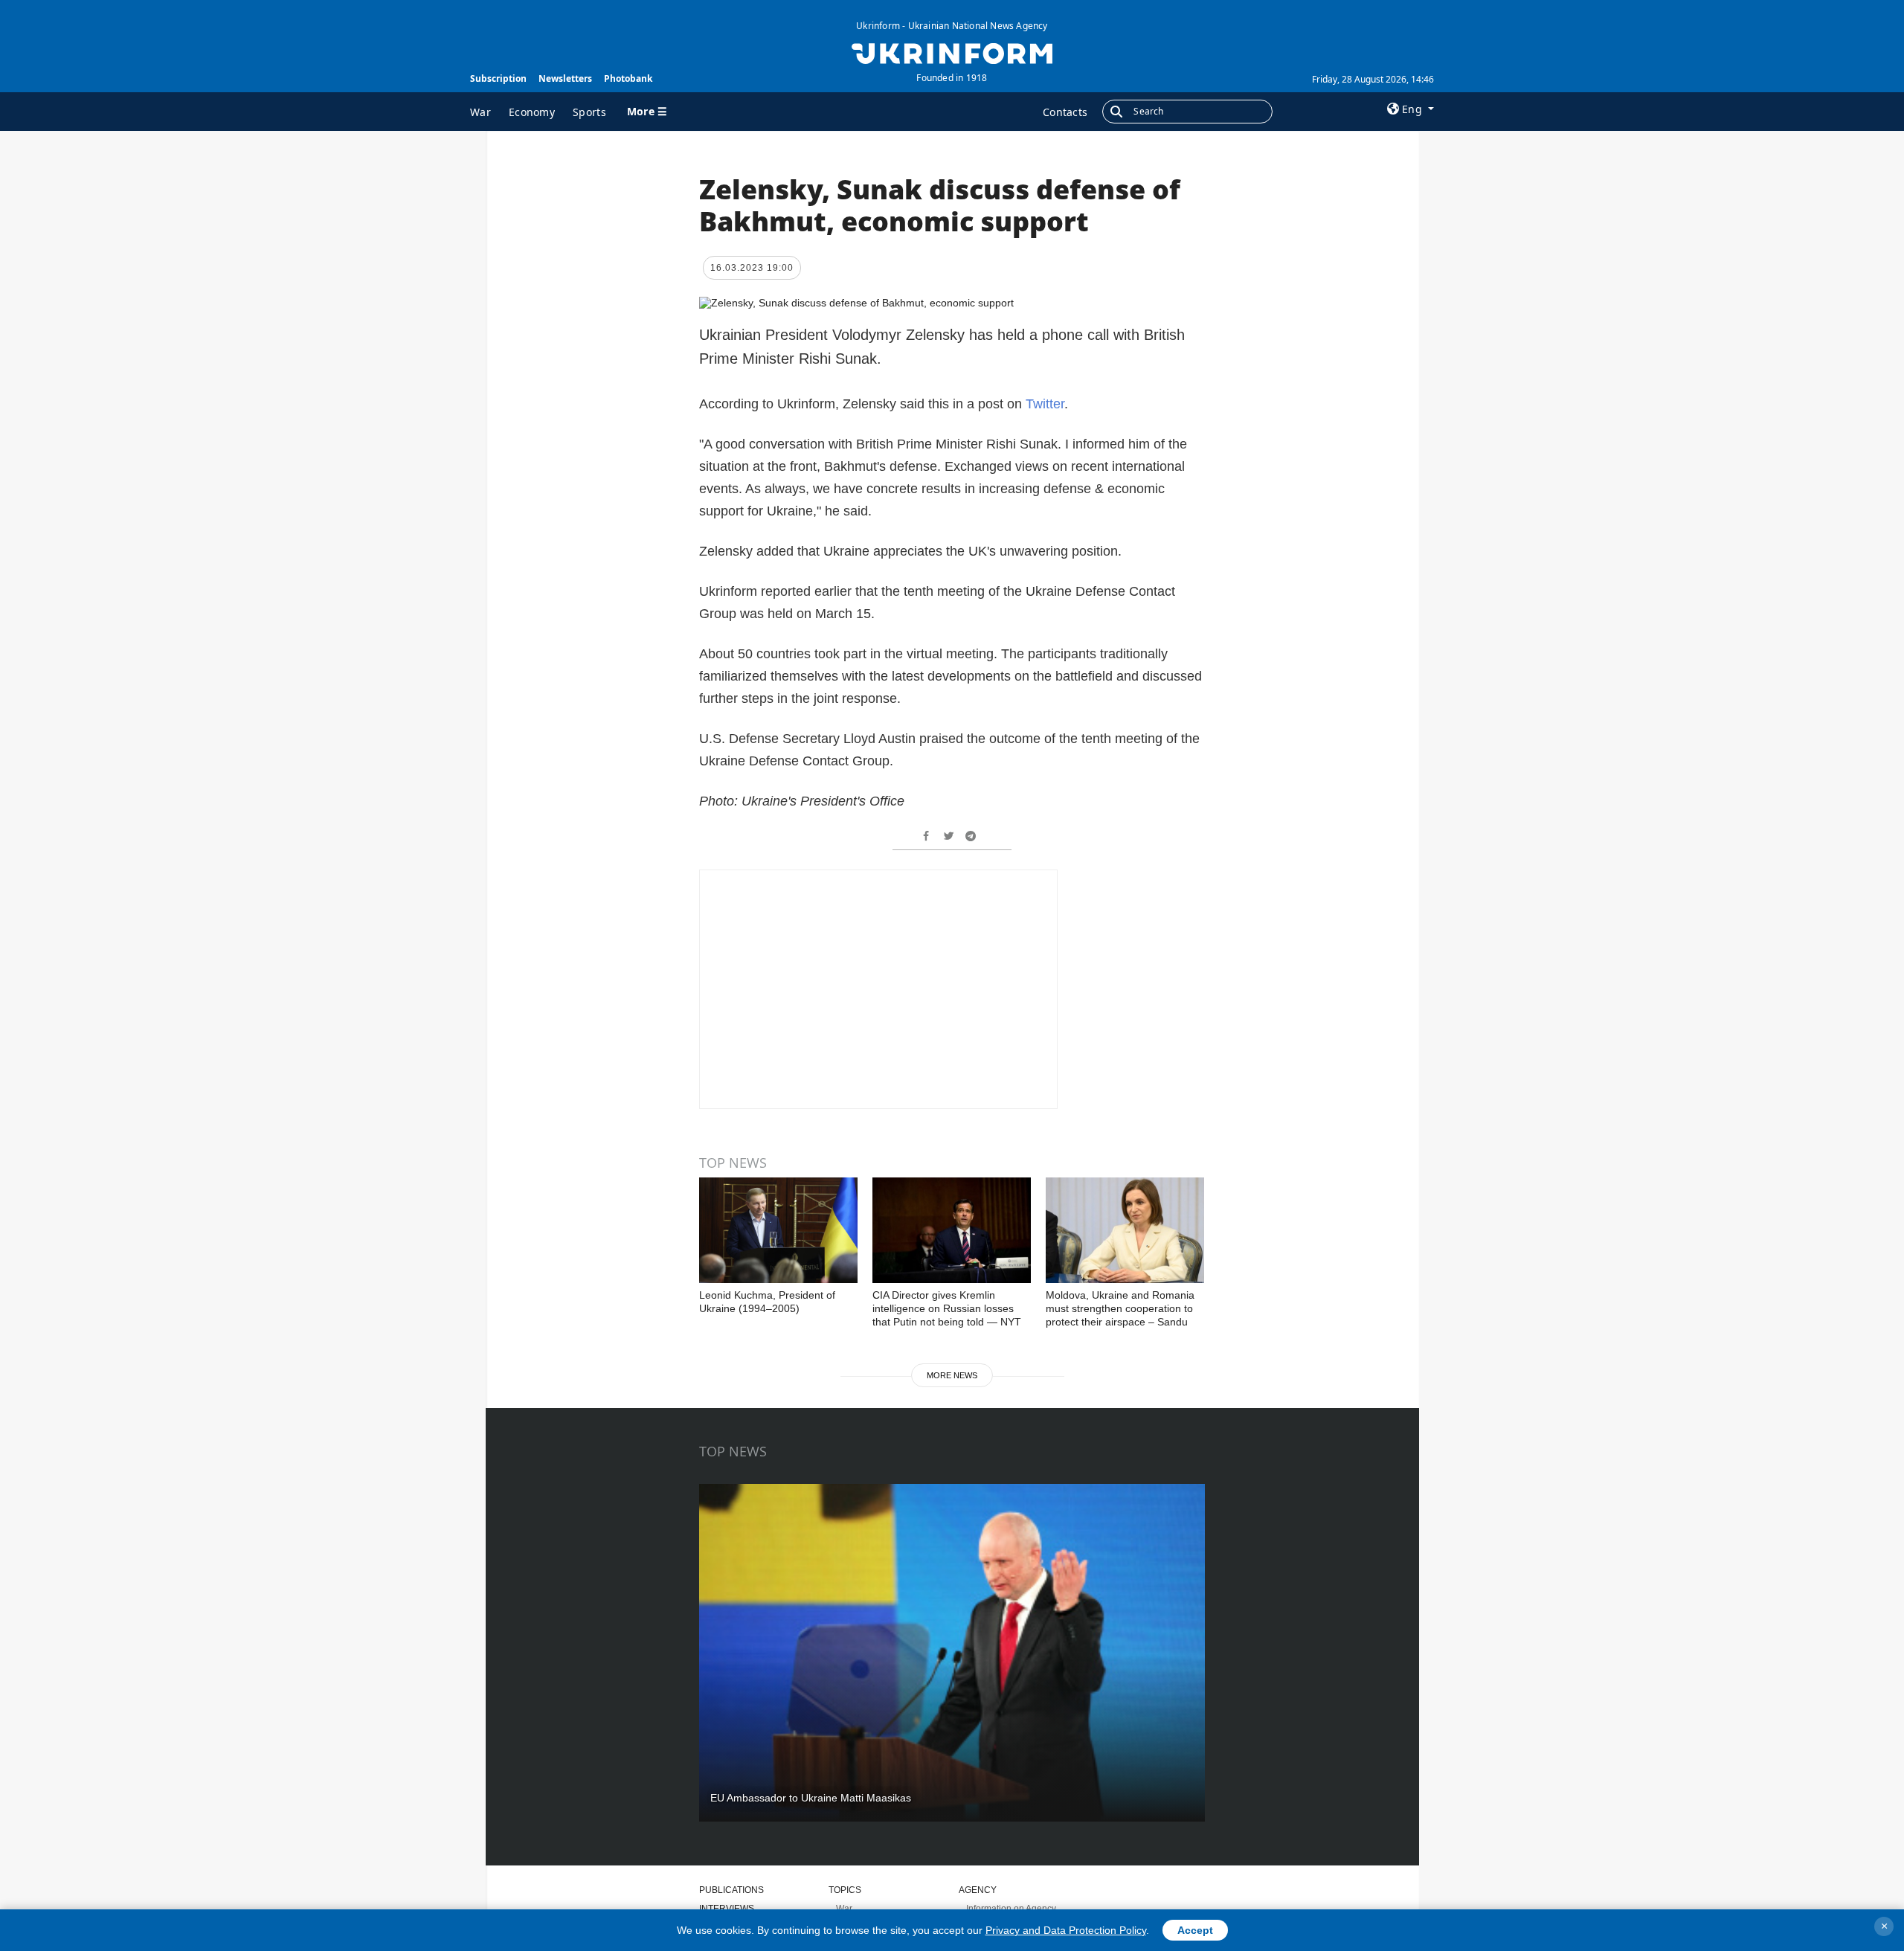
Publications (731, 1890)
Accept (1195, 1930)
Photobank (628, 78)
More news (952, 1375)
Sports (589, 112)
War (480, 112)
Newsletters (565, 78)
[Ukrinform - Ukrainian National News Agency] (952, 52)
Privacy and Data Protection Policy (1066, 1930)
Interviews (727, 1909)
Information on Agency (1011, 1909)
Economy (532, 112)
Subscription (498, 78)
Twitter (1045, 404)
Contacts (1065, 112)
